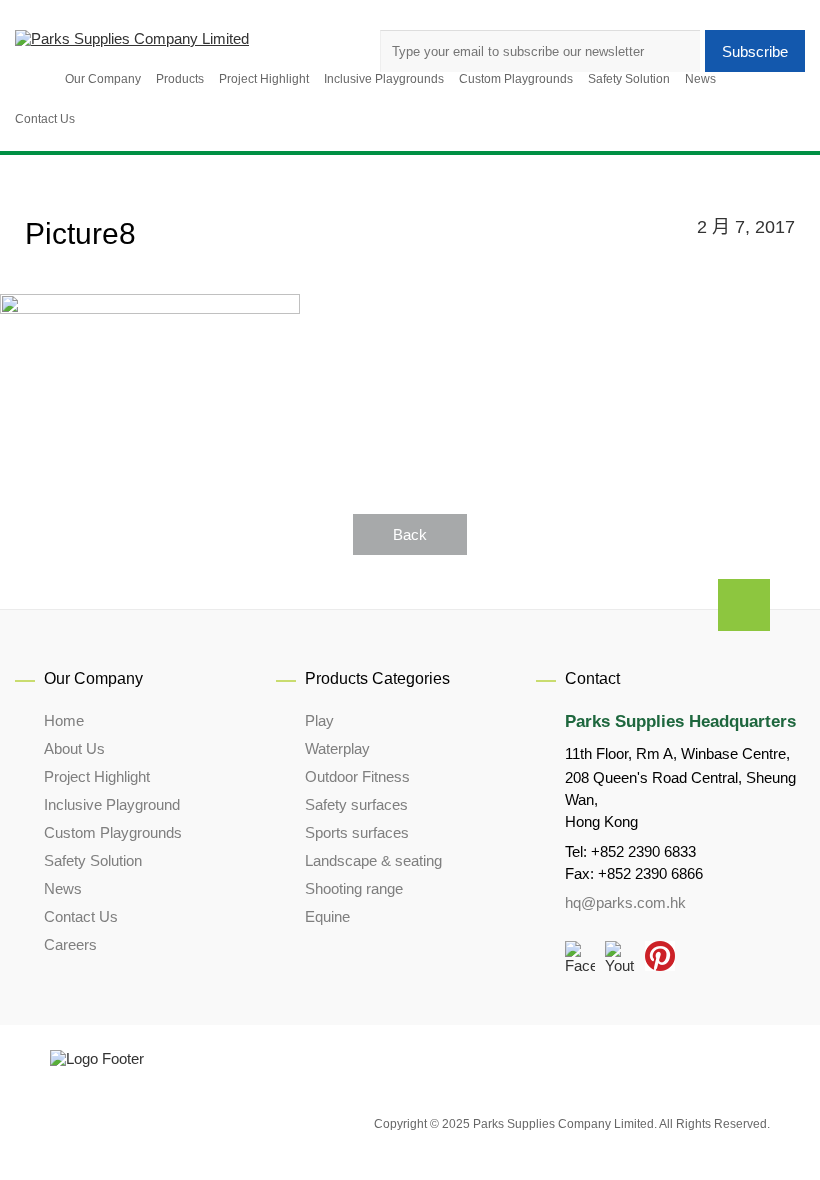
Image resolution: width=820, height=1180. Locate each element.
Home (64, 720)
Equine (327, 916)
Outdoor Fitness (357, 776)
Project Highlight (97, 776)
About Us (74, 748)
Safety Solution (93, 860)
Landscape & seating (373, 860)
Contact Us (81, 916)
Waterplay (337, 748)
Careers (70, 944)
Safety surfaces (356, 804)
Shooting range (354, 888)
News (63, 888)
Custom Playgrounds (113, 832)
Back (410, 534)
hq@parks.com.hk (625, 902)
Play (319, 720)
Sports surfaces (357, 832)
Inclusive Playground (112, 804)
